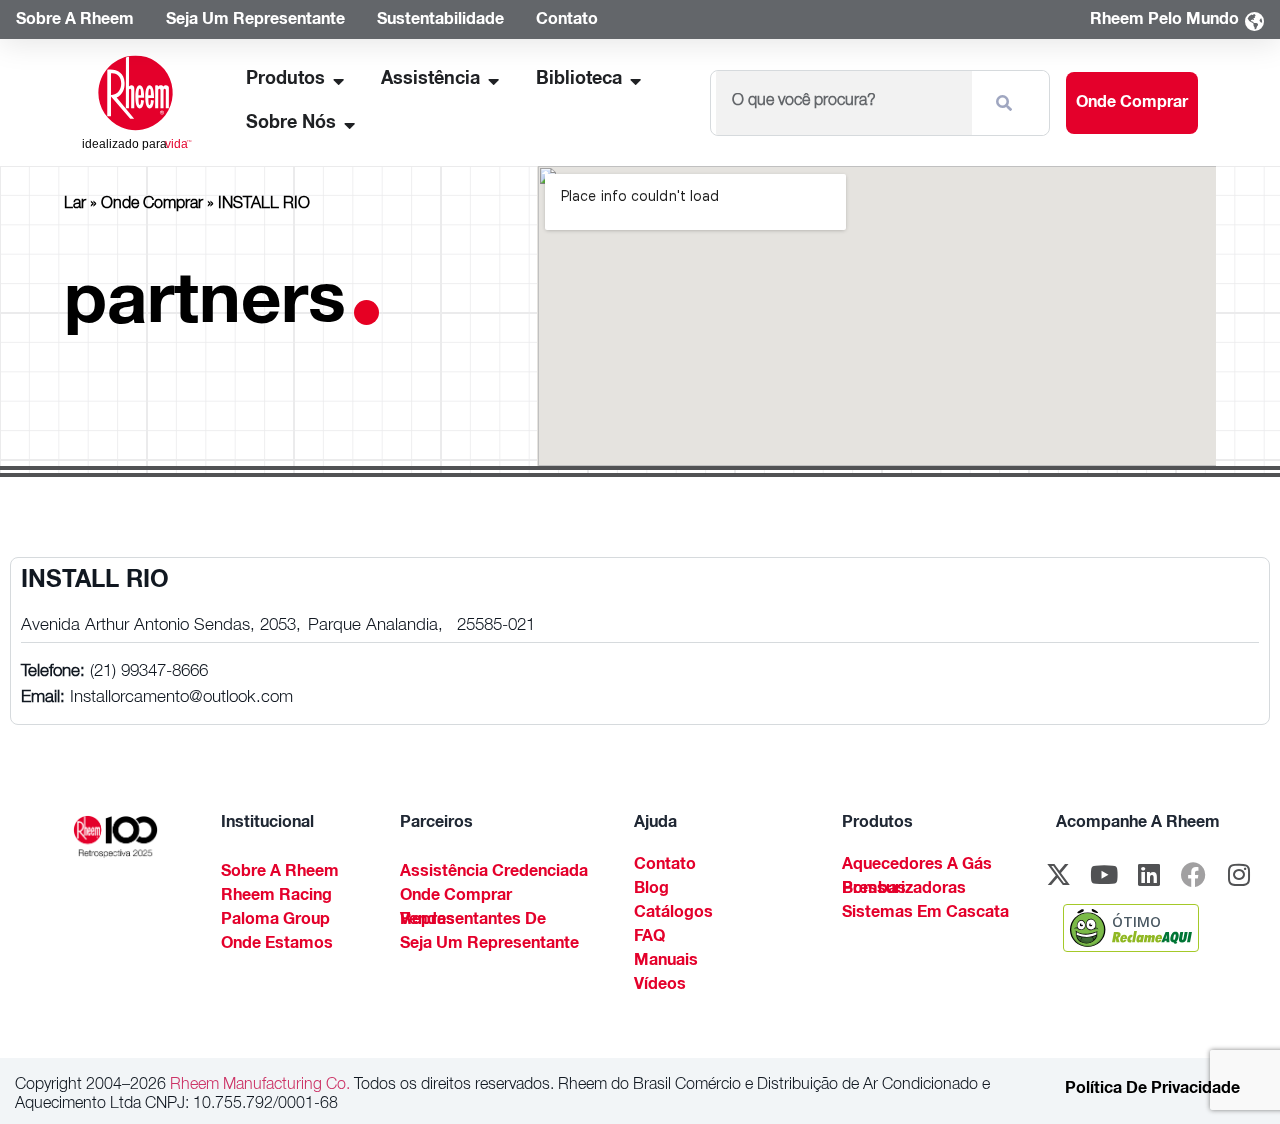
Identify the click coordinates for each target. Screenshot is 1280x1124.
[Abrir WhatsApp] (1230, 1073)
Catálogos (673, 914)
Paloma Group (275, 921)
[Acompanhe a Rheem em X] (1059, 874)
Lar (75, 205)
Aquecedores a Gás (917, 866)
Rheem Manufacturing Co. (258, 1086)
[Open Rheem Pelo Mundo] (1254, 21)
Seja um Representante (489, 945)
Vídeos (660, 986)
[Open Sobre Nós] (350, 124)
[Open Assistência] (494, 80)
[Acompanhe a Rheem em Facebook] (1194, 874)
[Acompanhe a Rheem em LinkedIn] (1149, 874)
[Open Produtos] (339, 80)
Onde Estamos (277, 945)
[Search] (1008, 103)
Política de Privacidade (1152, 1090)
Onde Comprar (152, 205)
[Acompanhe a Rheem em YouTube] (1104, 874)
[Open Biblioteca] (636, 80)
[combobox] (844, 103)
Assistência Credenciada (494, 873)
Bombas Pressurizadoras (904, 890)
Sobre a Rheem (280, 873)
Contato (665, 866)
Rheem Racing (276, 897)
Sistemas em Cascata (925, 914)
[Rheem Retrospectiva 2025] (115, 836)
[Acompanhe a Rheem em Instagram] (1239, 874)
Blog (651, 890)
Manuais (666, 962)
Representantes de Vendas (473, 921)
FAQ (649, 938)
